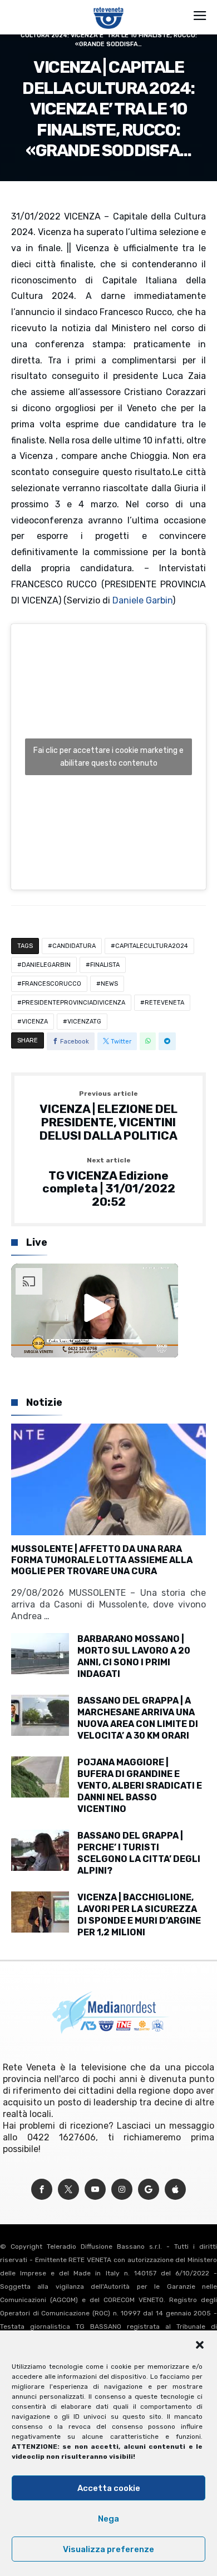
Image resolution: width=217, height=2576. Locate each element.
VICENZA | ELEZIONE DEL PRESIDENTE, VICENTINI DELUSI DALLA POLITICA (108, 1116)
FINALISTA (105, 965)
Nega (108, 2519)
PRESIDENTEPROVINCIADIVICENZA (73, 1003)
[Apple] (175, 2190)
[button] (200, 2345)
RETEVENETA (164, 1003)
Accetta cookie (109, 2488)
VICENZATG (84, 1022)
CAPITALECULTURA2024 (152, 946)
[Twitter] (68, 2190)
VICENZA (35, 1022)
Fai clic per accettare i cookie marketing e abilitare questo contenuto (108, 757)
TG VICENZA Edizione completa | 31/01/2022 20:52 (109, 1183)
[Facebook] (42, 2190)
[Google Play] (149, 2190)
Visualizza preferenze (108, 2549)
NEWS (109, 984)
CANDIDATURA (74, 946)
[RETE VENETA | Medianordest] (109, 7)
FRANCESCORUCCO (51, 984)
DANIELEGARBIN (46, 965)
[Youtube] (95, 2190)
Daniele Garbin (142, 600)
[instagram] (122, 2190)
